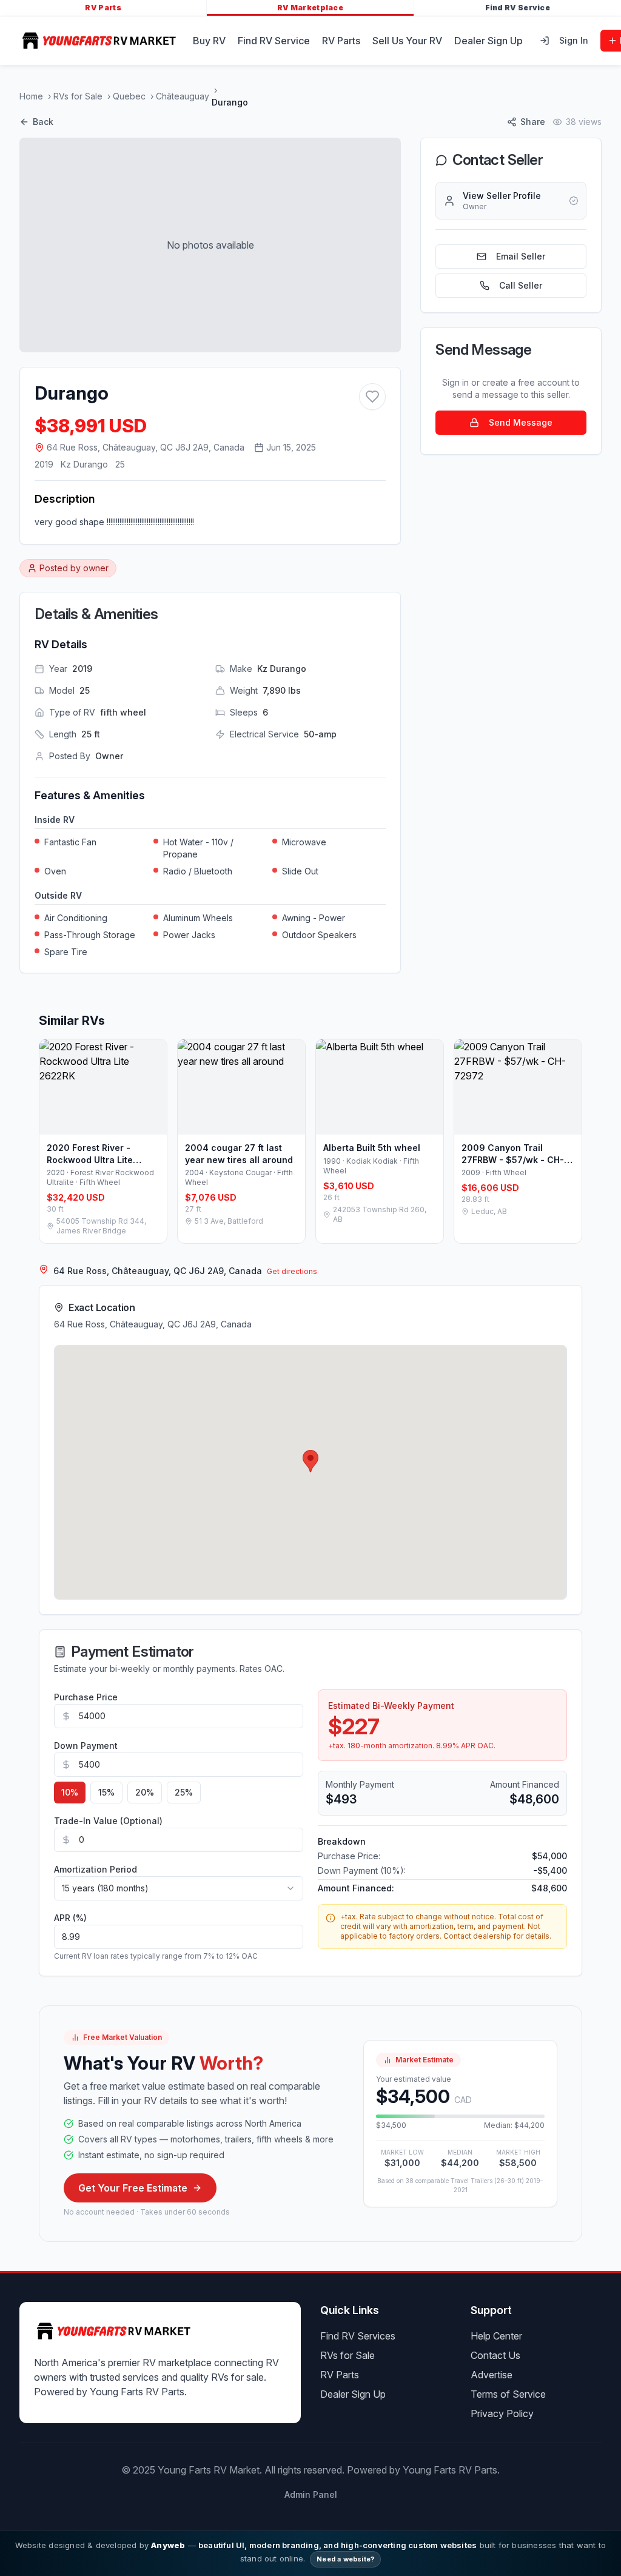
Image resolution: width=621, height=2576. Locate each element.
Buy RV (209, 41)
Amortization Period (96, 1869)
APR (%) (70, 1918)
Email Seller (521, 256)
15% (106, 1792)
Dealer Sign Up (488, 41)
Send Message (521, 422)
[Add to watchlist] (372, 397)
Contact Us (495, 2355)
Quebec (129, 96)
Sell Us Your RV (407, 41)
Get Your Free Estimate (133, 2188)
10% (70, 1792)
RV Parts (103, 8)
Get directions (292, 1271)
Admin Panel (311, 2494)
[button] (310, 1461)
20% (145, 1792)
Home (31, 96)
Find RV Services (358, 2336)
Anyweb (168, 2545)
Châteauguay (183, 96)
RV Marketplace (310, 8)
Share (533, 122)
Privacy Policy (502, 2413)
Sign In (574, 40)
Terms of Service (508, 2394)
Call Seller (521, 285)
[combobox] (179, 1888)
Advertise (492, 2375)
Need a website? (345, 2559)
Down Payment (86, 1746)
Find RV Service (518, 8)
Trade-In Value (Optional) (108, 1821)
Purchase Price (86, 1697)
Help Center (496, 2336)
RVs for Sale (78, 96)
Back (43, 122)
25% (184, 1792)
